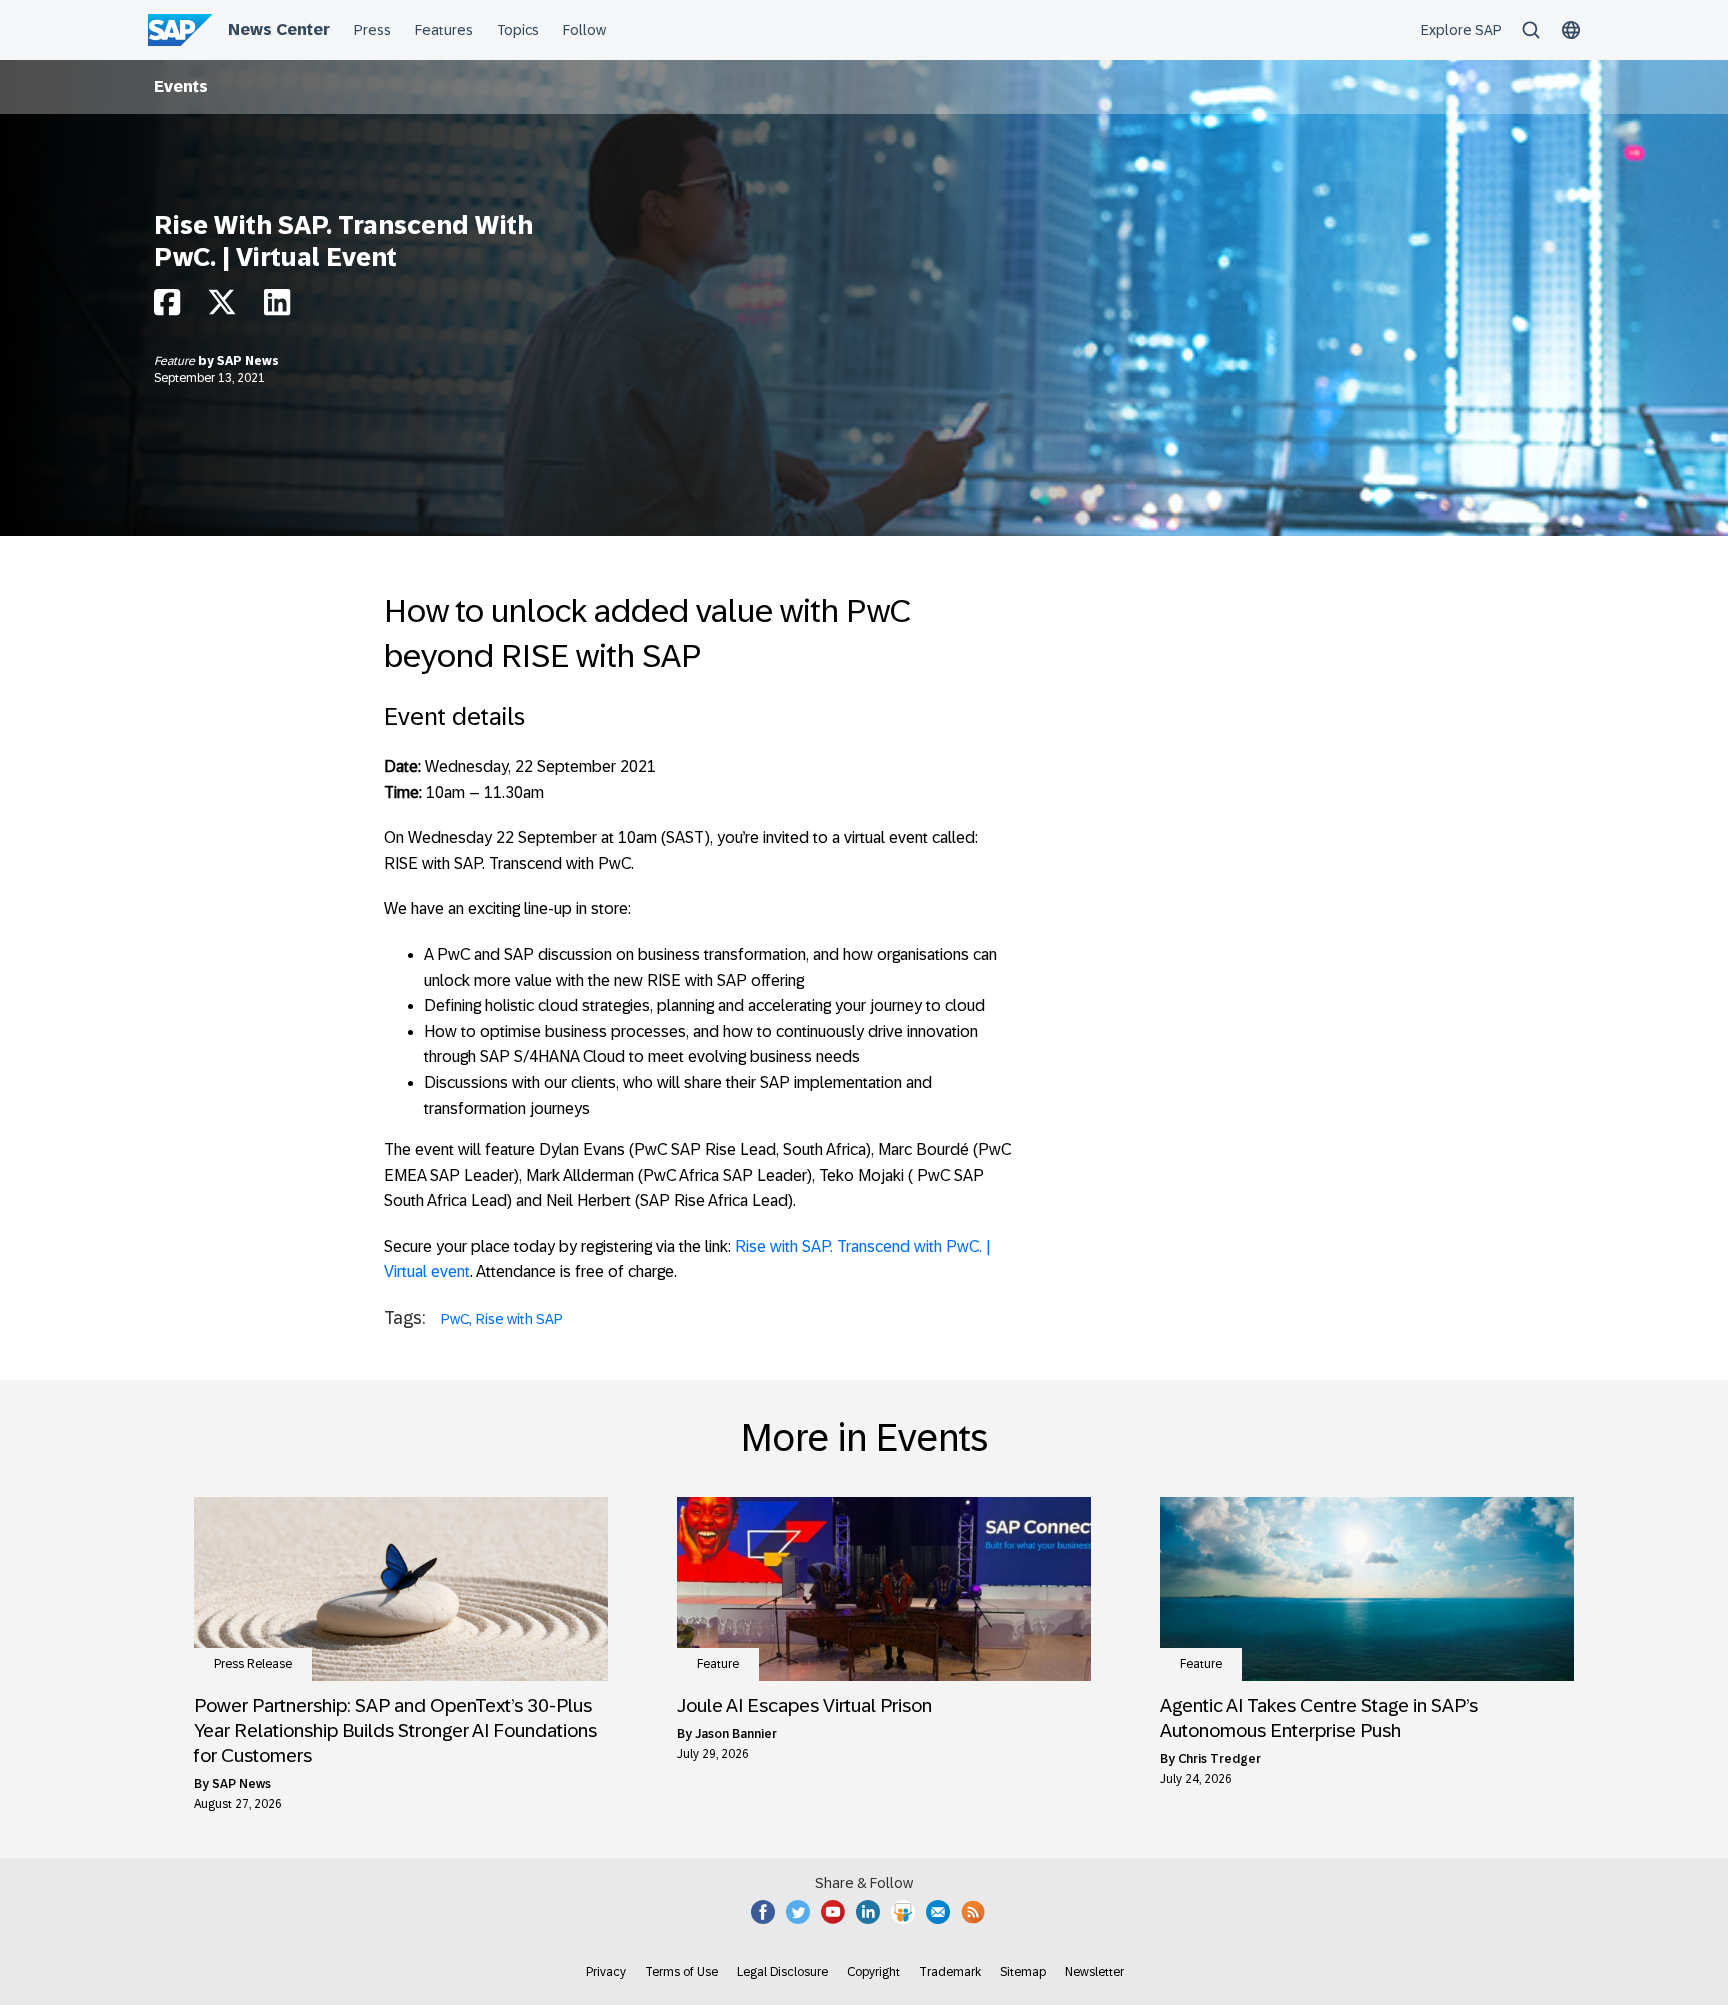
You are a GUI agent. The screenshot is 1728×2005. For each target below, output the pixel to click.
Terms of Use (681, 1972)
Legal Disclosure (782, 1972)
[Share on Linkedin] (277, 307)
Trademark (950, 1972)
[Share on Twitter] (222, 307)
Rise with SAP (519, 1319)
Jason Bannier (736, 1734)
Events (181, 86)
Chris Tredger (1219, 1759)
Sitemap (1023, 1972)
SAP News (248, 361)
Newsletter (1094, 1972)
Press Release (253, 1664)
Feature (176, 361)
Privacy (606, 1972)
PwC (455, 1319)
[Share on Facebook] (167, 307)
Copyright (873, 1972)
